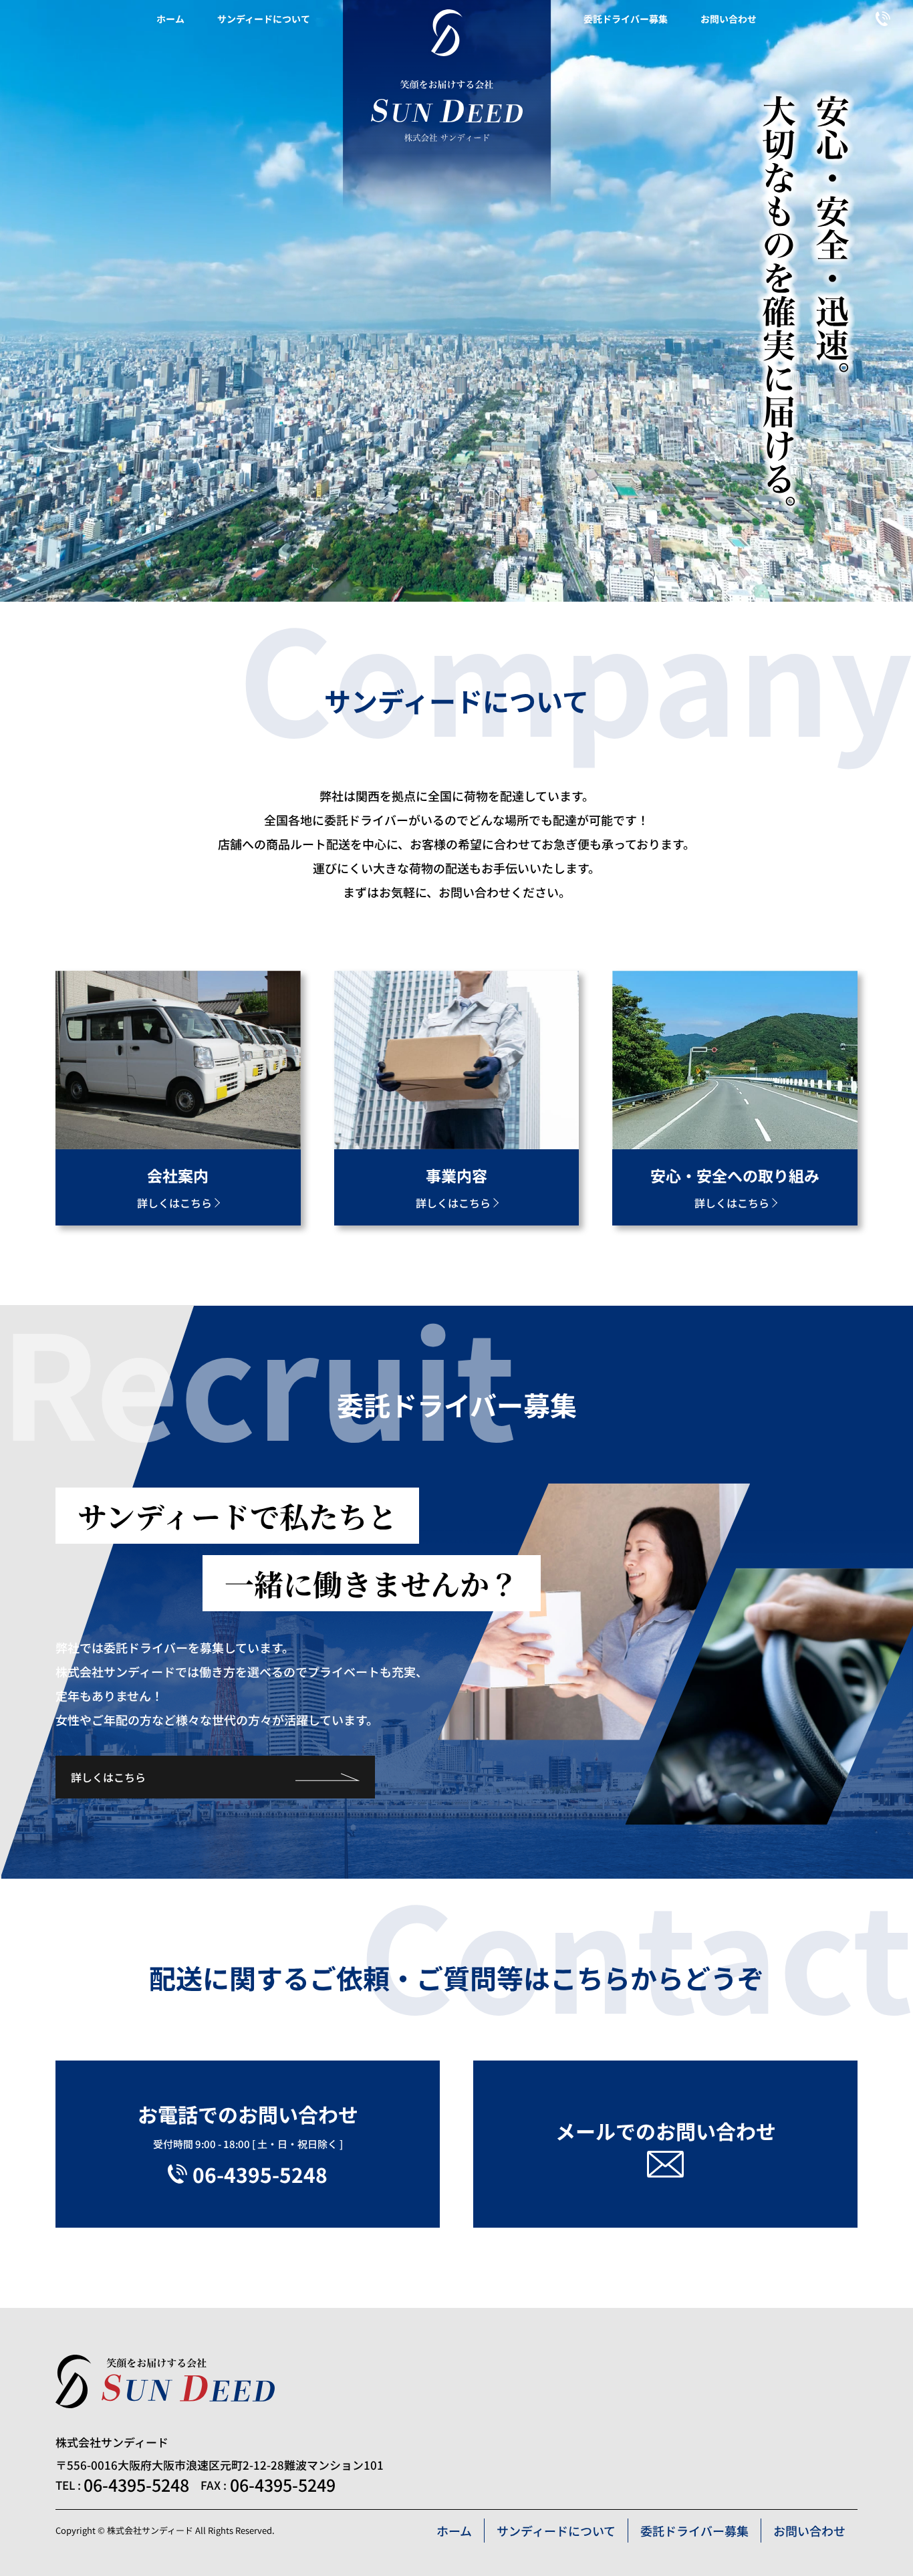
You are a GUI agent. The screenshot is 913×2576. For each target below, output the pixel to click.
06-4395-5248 (136, 2485)
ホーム (170, 19)
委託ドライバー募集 (626, 19)
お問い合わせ (729, 19)
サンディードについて (264, 19)
